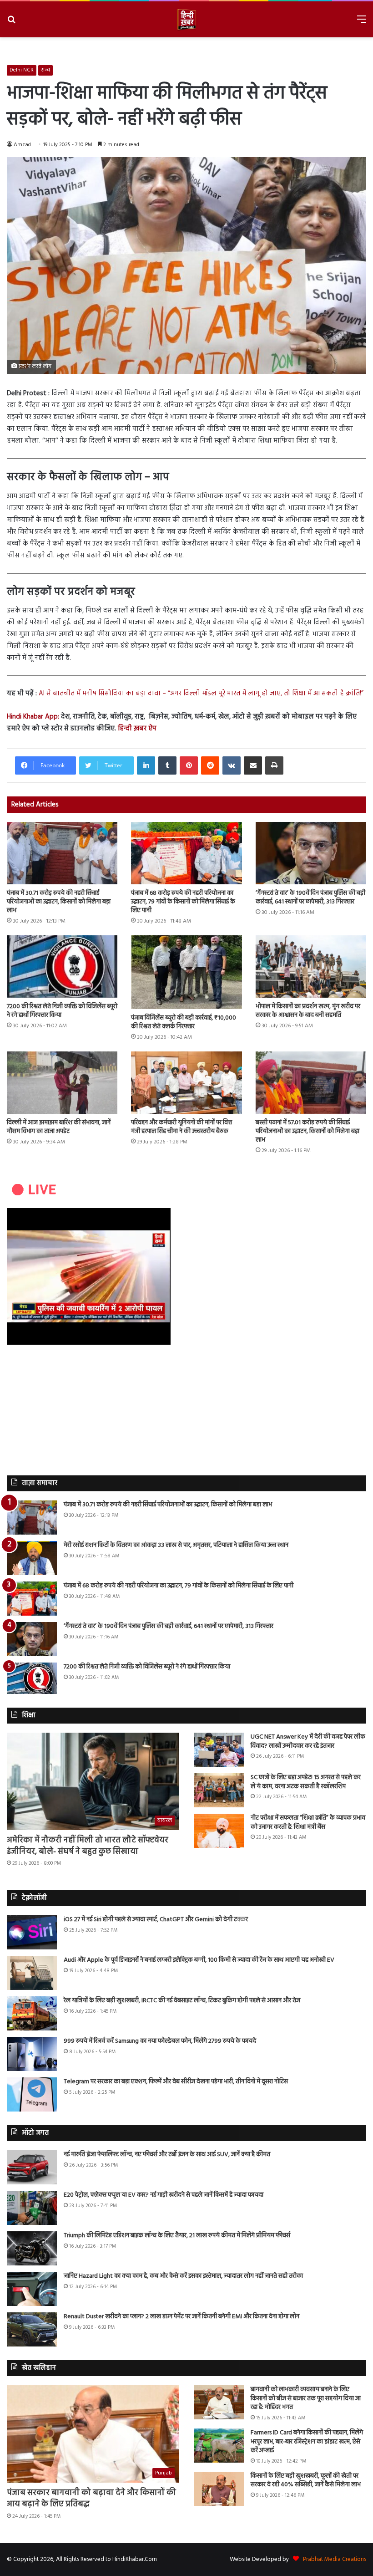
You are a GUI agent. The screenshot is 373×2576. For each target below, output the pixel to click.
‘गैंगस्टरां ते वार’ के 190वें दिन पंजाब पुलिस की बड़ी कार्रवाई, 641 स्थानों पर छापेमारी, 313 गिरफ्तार (310, 898)
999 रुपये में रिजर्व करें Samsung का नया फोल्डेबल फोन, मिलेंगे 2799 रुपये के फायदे (160, 2041)
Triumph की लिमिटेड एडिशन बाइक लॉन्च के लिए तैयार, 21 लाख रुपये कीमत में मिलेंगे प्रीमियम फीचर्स (177, 2236)
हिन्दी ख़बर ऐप (136, 729)
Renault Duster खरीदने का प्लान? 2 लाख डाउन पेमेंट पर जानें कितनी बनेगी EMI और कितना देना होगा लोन (181, 2317)
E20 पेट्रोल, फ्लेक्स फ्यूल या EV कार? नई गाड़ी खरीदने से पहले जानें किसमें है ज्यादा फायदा (164, 2195)
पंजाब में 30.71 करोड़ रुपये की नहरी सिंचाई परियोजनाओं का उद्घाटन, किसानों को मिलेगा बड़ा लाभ (59, 902)
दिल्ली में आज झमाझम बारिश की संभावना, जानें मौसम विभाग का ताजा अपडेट (59, 1127)
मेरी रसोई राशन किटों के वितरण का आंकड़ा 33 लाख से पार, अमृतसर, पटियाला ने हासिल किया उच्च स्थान (176, 1545)
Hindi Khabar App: (33, 717)
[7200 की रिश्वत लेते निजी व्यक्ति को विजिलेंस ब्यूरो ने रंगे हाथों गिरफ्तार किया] (62, 967)
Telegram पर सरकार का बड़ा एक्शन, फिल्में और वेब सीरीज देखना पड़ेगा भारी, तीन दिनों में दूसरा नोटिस (176, 2082)
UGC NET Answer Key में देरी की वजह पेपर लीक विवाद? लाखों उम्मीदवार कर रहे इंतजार (308, 1742)
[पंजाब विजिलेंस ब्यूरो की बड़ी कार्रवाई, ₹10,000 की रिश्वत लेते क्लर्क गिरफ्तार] (186, 972)
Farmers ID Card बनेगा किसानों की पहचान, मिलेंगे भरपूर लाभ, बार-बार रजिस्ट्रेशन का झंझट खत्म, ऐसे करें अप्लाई (307, 2442)
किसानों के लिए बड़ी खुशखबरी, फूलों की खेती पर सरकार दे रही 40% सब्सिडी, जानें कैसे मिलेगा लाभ (306, 2481)
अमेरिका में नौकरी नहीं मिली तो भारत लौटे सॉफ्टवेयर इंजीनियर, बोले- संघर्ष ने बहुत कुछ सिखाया (88, 1846)
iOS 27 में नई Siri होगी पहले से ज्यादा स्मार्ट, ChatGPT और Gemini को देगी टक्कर (156, 1920)
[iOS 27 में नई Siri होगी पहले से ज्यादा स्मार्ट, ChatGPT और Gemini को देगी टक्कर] (32, 1932)
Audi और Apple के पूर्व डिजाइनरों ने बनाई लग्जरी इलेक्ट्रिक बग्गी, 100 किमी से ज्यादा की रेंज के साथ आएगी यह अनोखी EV (199, 1960)
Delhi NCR (22, 70)
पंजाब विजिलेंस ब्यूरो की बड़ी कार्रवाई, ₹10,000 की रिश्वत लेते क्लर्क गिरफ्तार (184, 1022)
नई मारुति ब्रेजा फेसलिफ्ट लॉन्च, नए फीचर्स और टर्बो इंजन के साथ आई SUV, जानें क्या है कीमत (167, 2155)
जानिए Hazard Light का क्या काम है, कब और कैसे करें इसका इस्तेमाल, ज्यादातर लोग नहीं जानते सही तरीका (183, 2276)
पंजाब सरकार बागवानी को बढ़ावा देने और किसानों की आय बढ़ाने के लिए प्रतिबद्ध (91, 2499)
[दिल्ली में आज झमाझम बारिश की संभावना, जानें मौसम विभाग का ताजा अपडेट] (62, 1083)
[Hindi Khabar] (186, 19)
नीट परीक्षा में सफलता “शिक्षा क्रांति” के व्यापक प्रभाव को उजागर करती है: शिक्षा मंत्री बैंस (308, 1823)
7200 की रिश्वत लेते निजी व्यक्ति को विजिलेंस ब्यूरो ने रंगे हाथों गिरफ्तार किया (62, 1011)
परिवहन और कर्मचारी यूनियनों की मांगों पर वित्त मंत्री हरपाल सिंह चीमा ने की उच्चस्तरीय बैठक (181, 1127)
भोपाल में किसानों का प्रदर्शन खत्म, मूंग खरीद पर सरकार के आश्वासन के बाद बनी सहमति (308, 1011)
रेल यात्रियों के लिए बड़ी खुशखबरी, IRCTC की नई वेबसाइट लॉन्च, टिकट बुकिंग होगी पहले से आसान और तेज (182, 2001)
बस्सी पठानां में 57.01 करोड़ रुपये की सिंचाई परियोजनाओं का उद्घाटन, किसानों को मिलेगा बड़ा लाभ (307, 1131)
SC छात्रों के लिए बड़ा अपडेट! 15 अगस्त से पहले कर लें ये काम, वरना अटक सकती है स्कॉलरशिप (306, 1782)
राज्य (45, 70)
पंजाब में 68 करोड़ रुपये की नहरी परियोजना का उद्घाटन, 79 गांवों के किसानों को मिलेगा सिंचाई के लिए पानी (183, 902)
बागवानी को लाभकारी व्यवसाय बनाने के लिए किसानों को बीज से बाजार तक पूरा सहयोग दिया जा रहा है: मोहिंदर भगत (306, 2398)
